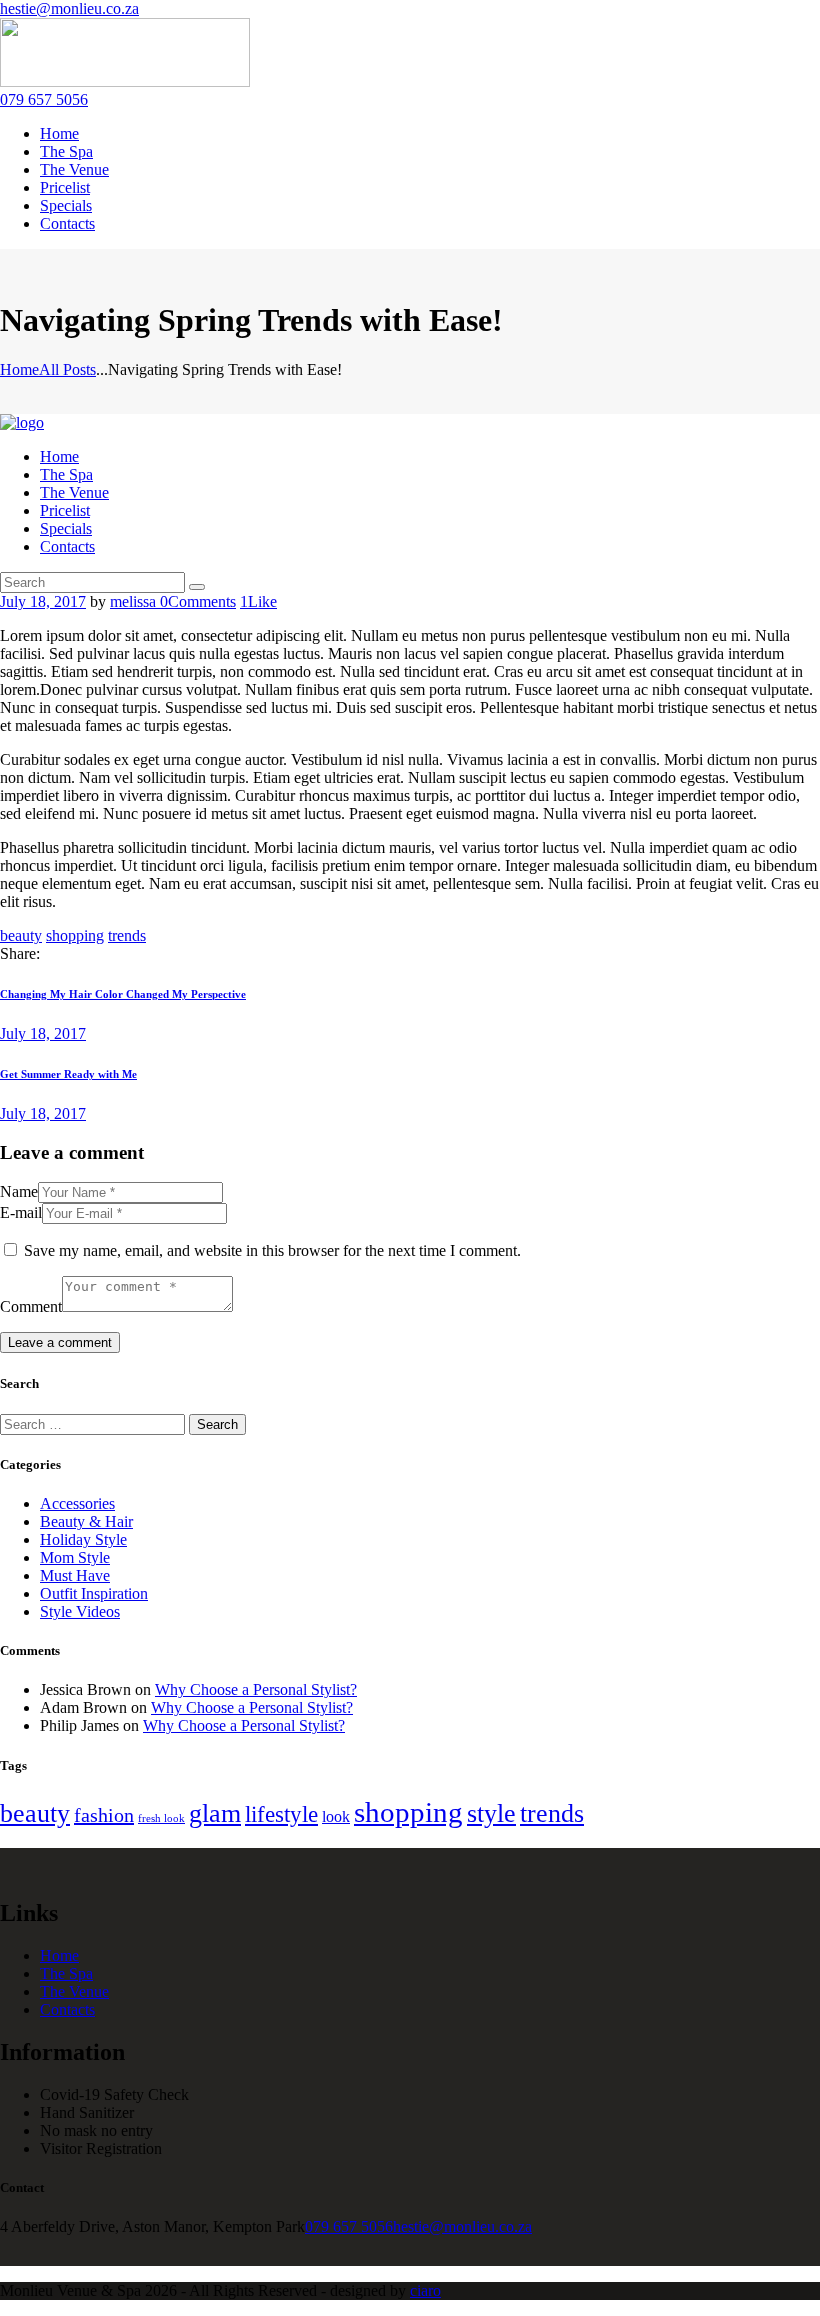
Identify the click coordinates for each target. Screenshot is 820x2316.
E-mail (21, 1212)
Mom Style (75, 1557)
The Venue (74, 1991)
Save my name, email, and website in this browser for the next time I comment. (272, 1250)
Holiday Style (83, 1539)
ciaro (425, 2290)
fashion (104, 1815)
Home (19, 369)
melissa (135, 601)
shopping (75, 935)
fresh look (161, 1818)
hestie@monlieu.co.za (462, 2226)
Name (19, 1191)
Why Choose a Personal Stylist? (256, 1689)
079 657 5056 (349, 2226)
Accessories (77, 1503)
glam (215, 1813)
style (491, 1813)
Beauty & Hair (86, 1521)
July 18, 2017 (43, 601)
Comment (31, 1306)
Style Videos (80, 1611)
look (336, 1816)
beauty (21, 935)
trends (127, 935)
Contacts (67, 2009)
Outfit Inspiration (94, 1593)
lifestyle (281, 1814)
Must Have (75, 1575)
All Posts (67, 369)
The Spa (66, 1973)
